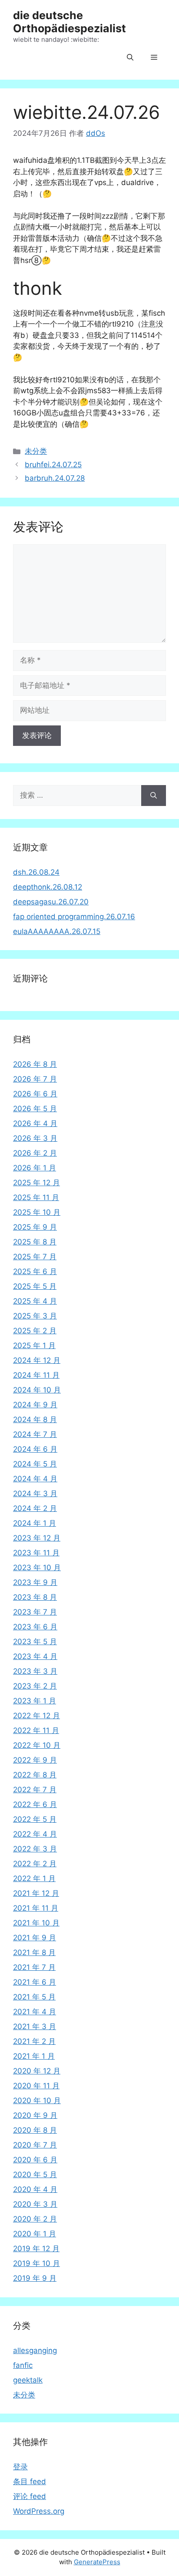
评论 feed (30, 2496)
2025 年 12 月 (36, 1183)
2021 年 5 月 (34, 1997)
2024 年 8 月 (35, 1419)
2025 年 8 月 (35, 1242)
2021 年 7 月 (34, 1967)
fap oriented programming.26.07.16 (74, 917)
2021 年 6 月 (35, 1982)
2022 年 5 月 (35, 1819)
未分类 (36, 451)
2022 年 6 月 (35, 1804)
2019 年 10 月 (36, 2263)
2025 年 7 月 (35, 1257)
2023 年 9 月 (35, 1582)
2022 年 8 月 (35, 1775)
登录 (20, 2467)
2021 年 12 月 (36, 1893)
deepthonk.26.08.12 (48, 887)
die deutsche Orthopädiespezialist (70, 22)
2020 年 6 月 (35, 2160)
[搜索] (154, 796)
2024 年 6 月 (35, 1449)
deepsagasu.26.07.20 (51, 902)
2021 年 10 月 (36, 1923)
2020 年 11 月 (36, 2086)
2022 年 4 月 (35, 1834)
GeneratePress (97, 2562)
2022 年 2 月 (35, 1864)
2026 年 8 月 (35, 1064)
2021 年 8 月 (34, 1952)
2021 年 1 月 (34, 2056)
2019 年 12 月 (36, 2249)
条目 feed (30, 2482)
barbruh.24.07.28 (55, 478)
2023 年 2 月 (35, 1686)
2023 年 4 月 (35, 1656)
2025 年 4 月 (35, 1301)
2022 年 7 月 (35, 1790)
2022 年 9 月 (35, 1760)
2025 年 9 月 (35, 1227)
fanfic (23, 2365)
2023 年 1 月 (35, 1701)
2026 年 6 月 (35, 1094)
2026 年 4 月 (35, 1123)
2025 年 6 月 (35, 1271)
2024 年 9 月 (35, 1405)
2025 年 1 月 (34, 1345)
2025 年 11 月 (36, 1197)
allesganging (35, 2350)
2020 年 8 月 (35, 2130)
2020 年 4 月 (35, 2189)
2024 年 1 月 (35, 1523)
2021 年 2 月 (34, 2041)
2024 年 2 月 (35, 1508)
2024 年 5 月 (35, 1464)
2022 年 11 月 (36, 1730)
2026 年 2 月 (35, 1153)
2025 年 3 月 (35, 1316)
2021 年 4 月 (35, 2012)
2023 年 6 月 (35, 1627)
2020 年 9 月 (35, 2115)
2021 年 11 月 (36, 1908)
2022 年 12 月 (36, 1716)
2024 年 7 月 (35, 1434)
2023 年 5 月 (35, 1642)
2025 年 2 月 (35, 1331)
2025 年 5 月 (35, 1286)
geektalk (28, 2380)
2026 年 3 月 (35, 1138)
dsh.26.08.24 (36, 872)
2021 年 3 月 (35, 2026)
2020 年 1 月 (35, 2234)
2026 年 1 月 (35, 1168)
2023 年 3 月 (35, 1671)
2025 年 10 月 (37, 1212)
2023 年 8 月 (35, 1597)
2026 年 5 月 (35, 1109)
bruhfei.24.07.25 (53, 465)
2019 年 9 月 (35, 2278)
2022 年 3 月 (35, 1849)
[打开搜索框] (130, 58)
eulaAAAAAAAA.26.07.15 (57, 931)
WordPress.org (39, 2511)
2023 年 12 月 (37, 1538)
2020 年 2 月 (35, 2219)
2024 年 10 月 (37, 1390)
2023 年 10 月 (37, 1568)
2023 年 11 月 (36, 1553)
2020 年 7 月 (35, 2145)
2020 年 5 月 (35, 2175)
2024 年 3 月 (35, 1494)
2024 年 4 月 (35, 1479)
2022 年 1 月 (34, 1878)
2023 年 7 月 (35, 1612)
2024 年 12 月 (37, 1360)
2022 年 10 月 (37, 1745)
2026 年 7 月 (35, 1079)
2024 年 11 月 (36, 1375)
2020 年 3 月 (35, 2204)
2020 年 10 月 (37, 2101)
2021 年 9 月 (35, 1938)
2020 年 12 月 (37, 2071)
